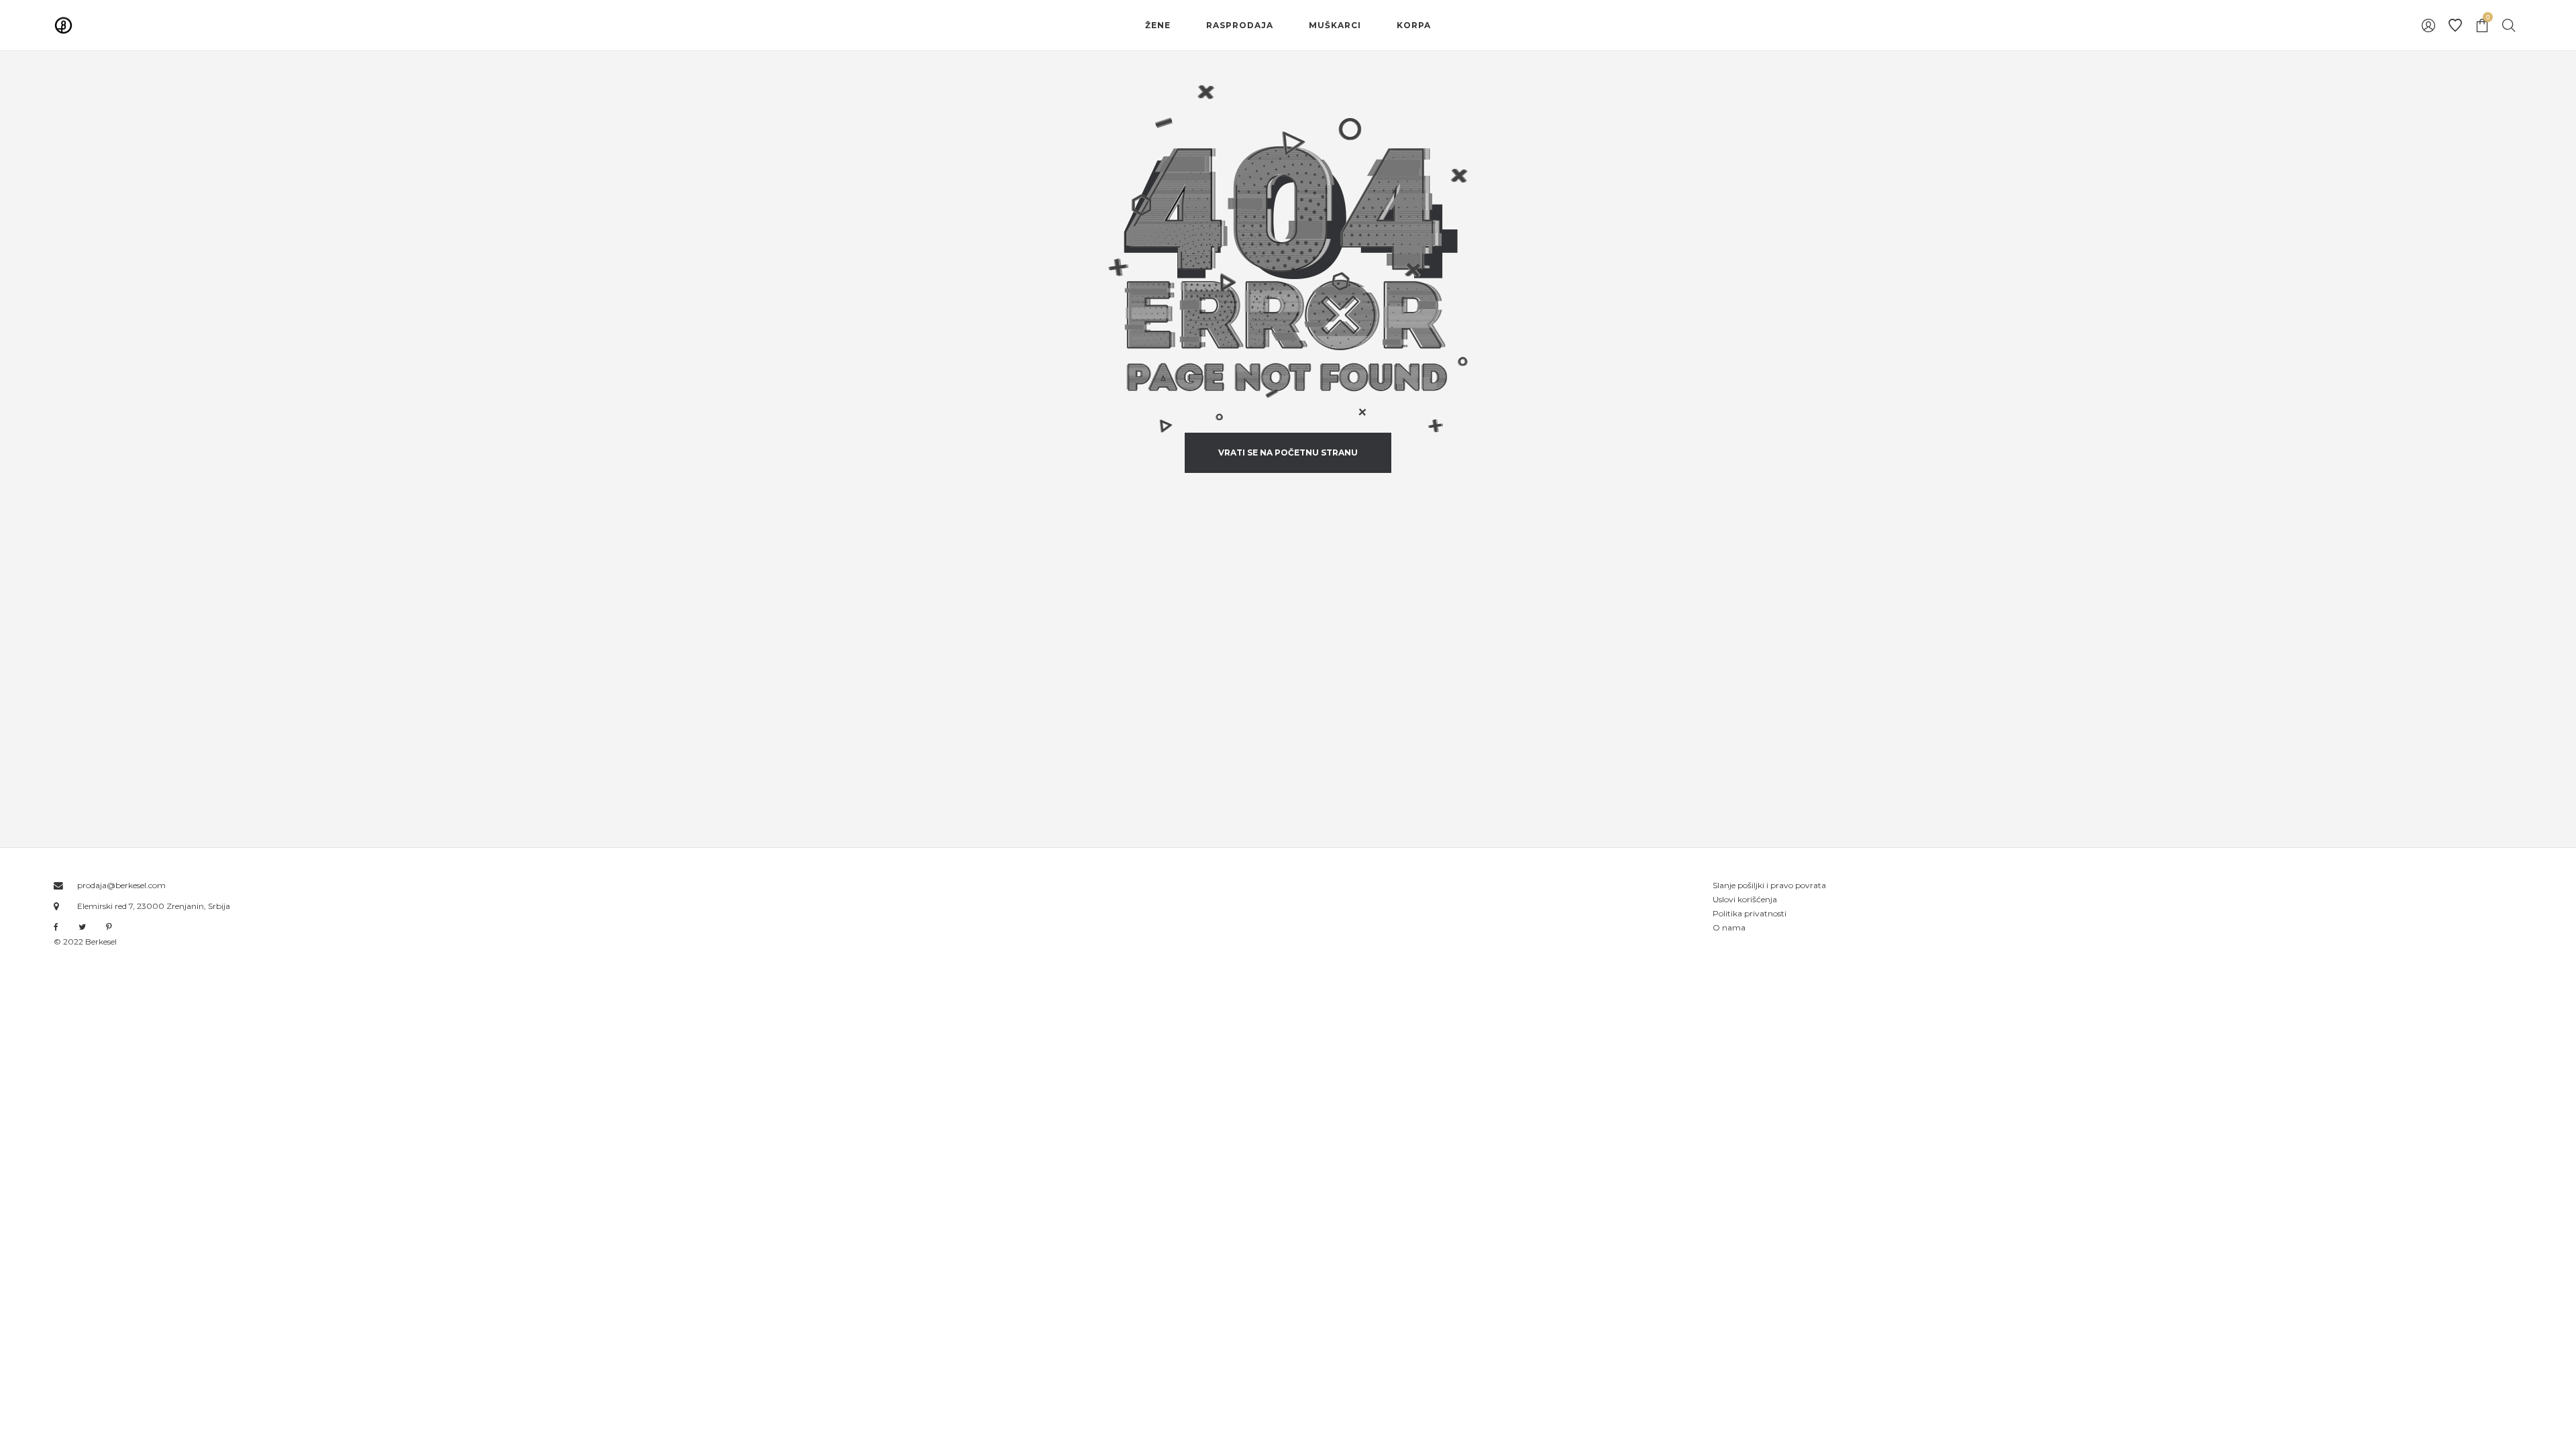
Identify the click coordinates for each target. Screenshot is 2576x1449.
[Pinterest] (109, 927)
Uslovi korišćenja (1745, 899)
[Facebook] (56, 927)
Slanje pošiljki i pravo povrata (1769, 885)
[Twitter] (82, 927)
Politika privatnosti (1750, 913)
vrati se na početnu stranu (1288, 452)
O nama (1729, 927)
